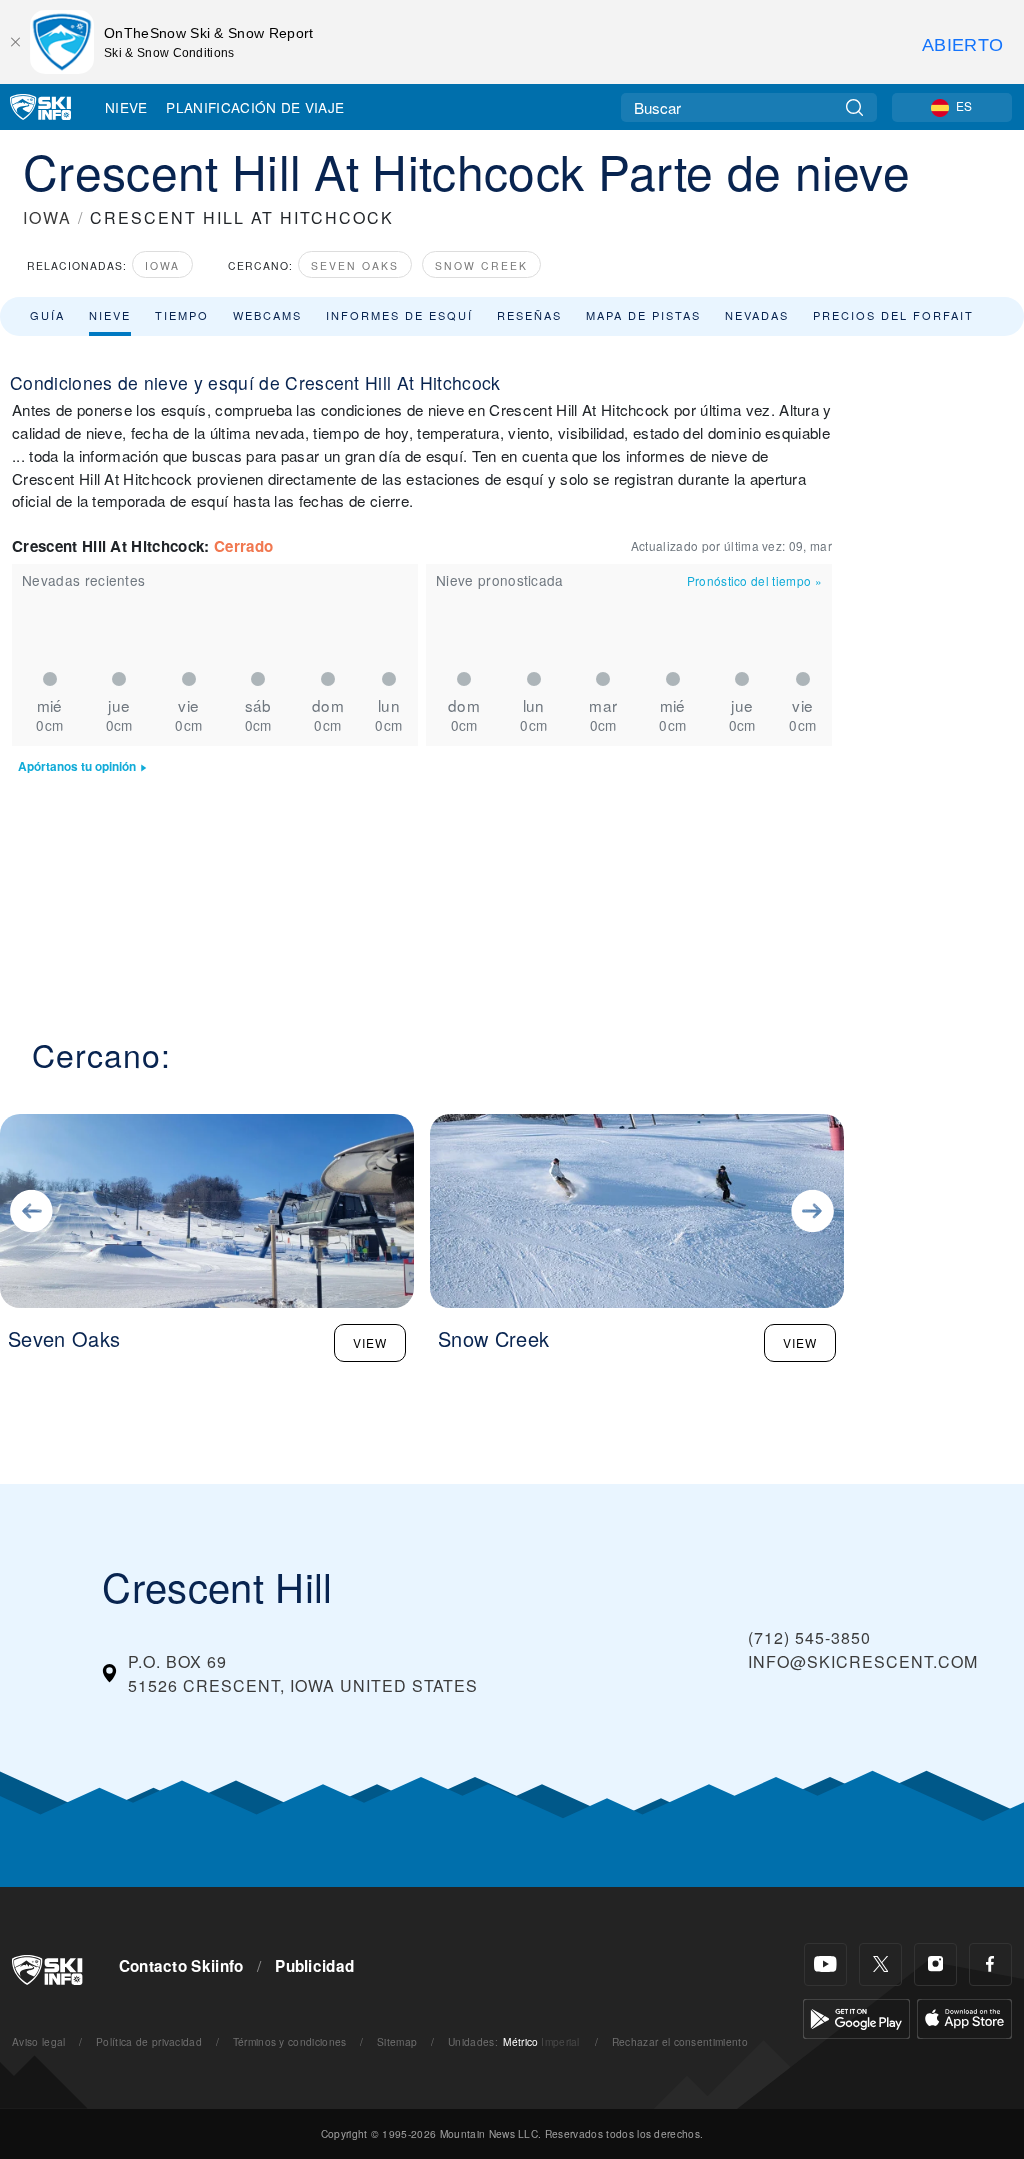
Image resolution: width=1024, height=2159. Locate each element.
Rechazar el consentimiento (680, 2041)
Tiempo (182, 315)
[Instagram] (935, 1964)
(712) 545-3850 (809, 1637)
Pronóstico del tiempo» (754, 580)
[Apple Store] (964, 2016)
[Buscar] (854, 107)
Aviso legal (39, 2041)
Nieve (126, 107)
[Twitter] (880, 1964)
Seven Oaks (355, 265)
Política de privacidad (149, 2041)
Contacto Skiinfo (181, 1966)
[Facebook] (990, 1964)
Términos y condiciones (290, 2041)
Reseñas (529, 315)
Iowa (162, 265)
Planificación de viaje (255, 107)
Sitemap (397, 2041)
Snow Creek (481, 265)
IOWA (47, 217)
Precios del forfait (893, 315)
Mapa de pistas (643, 315)
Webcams (267, 315)
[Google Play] (856, 2016)
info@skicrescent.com (863, 1661)
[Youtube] (825, 1964)
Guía (47, 315)
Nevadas (757, 315)
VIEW (370, 1342)
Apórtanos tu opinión (77, 766)
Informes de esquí (399, 315)
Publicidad (314, 1966)
